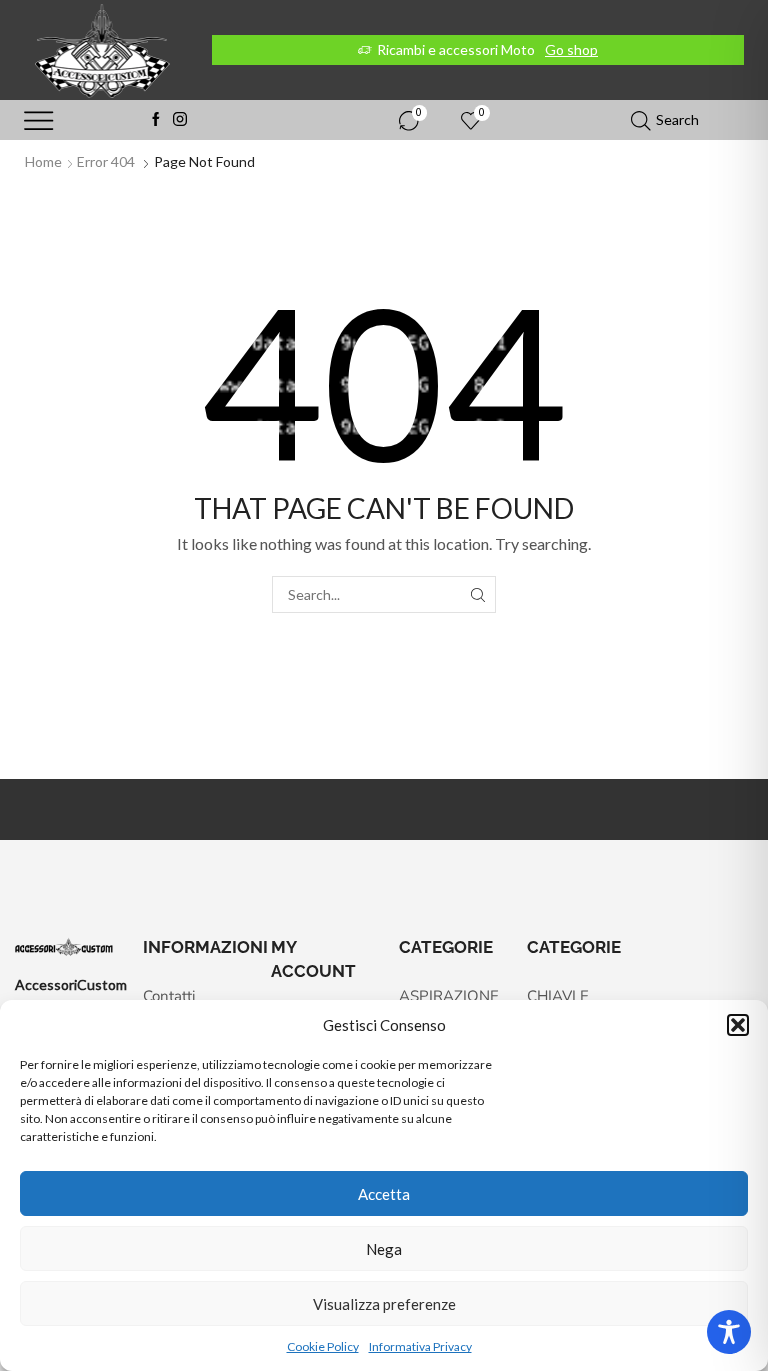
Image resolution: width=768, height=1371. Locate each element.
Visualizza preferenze (384, 1304)
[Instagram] (180, 120)
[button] (738, 1025)
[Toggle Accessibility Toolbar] (729, 1332)
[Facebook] (156, 120)
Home (43, 161)
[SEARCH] (477, 594)
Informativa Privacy (420, 1346)
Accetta (384, 1194)
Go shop (571, 49)
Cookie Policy (323, 1346)
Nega (384, 1249)
